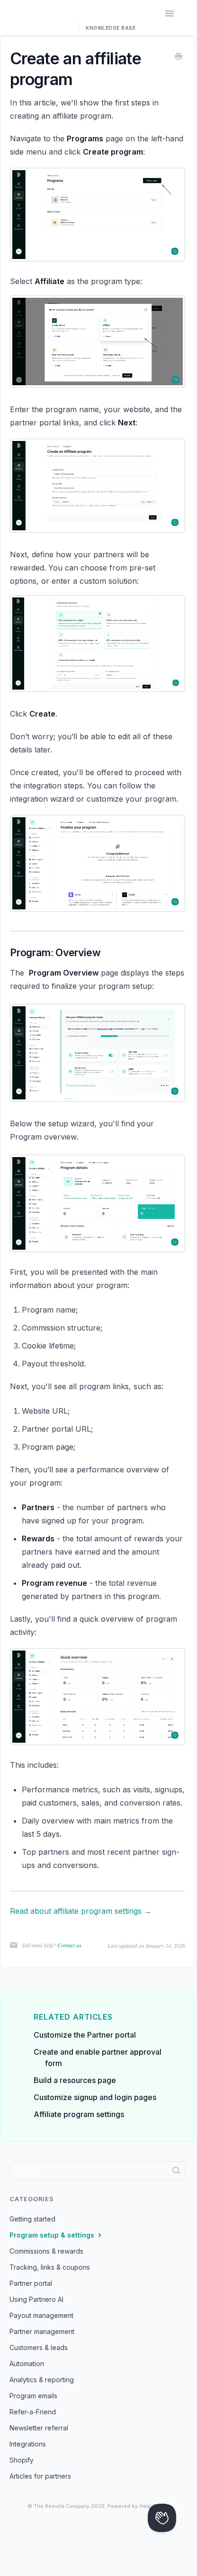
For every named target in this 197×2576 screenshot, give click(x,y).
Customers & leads (39, 2347)
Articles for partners (40, 2476)
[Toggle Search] (176, 2170)
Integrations (28, 2444)
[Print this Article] (179, 57)
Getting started (32, 2219)
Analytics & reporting (42, 2380)
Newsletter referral (39, 2428)
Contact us (69, 1945)
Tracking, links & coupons (50, 2267)
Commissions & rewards (46, 2251)
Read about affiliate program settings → (81, 1911)
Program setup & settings (53, 2235)
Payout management (41, 2315)
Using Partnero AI (36, 2299)
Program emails (33, 2396)
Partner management (42, 2331)
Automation (27, 2364)
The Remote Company (62, 2506)
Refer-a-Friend (33, 2412)
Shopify (22, 2460)
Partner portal (31, 2283)
